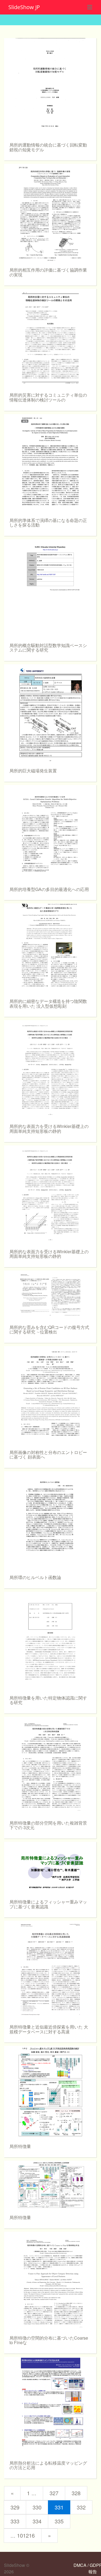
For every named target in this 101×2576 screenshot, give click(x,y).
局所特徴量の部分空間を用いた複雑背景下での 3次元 (48, 1825)
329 (15, 2507)
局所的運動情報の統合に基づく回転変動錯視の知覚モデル (48, 147)
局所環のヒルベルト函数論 (35, 1577)
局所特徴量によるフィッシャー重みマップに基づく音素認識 (48, 1904)
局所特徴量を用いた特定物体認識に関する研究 (48, 1700)
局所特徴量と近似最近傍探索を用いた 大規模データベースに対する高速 (49, 2029)
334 (37, 2521)
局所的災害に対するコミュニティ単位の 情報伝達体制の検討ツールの (48, 397)
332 (81, 2507)
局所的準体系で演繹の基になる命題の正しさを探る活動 (48, 523)
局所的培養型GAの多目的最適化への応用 (49, 889)
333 (15, 2521)
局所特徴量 (20, 2146)
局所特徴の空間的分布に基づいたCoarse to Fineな (49, 2340)
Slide (24, 7)
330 (37, 2507)
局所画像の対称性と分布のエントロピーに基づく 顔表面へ (48, 1455)
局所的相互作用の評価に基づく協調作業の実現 (48, 272)
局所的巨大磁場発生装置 (33, 771)
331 (59, 2507)
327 (54, 2493)
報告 (93, 2572)
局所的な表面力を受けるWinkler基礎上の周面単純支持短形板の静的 (49, 1129)
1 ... (32, 2493)
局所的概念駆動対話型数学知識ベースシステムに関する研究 (48, 648)
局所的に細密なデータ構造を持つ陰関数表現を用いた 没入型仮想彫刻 (48, 1004)
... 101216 (23, 2535)
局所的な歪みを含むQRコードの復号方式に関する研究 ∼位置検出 (49, 1330)
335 (59, 2521)
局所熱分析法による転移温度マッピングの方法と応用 (48, 2465)
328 (76, 2493)
